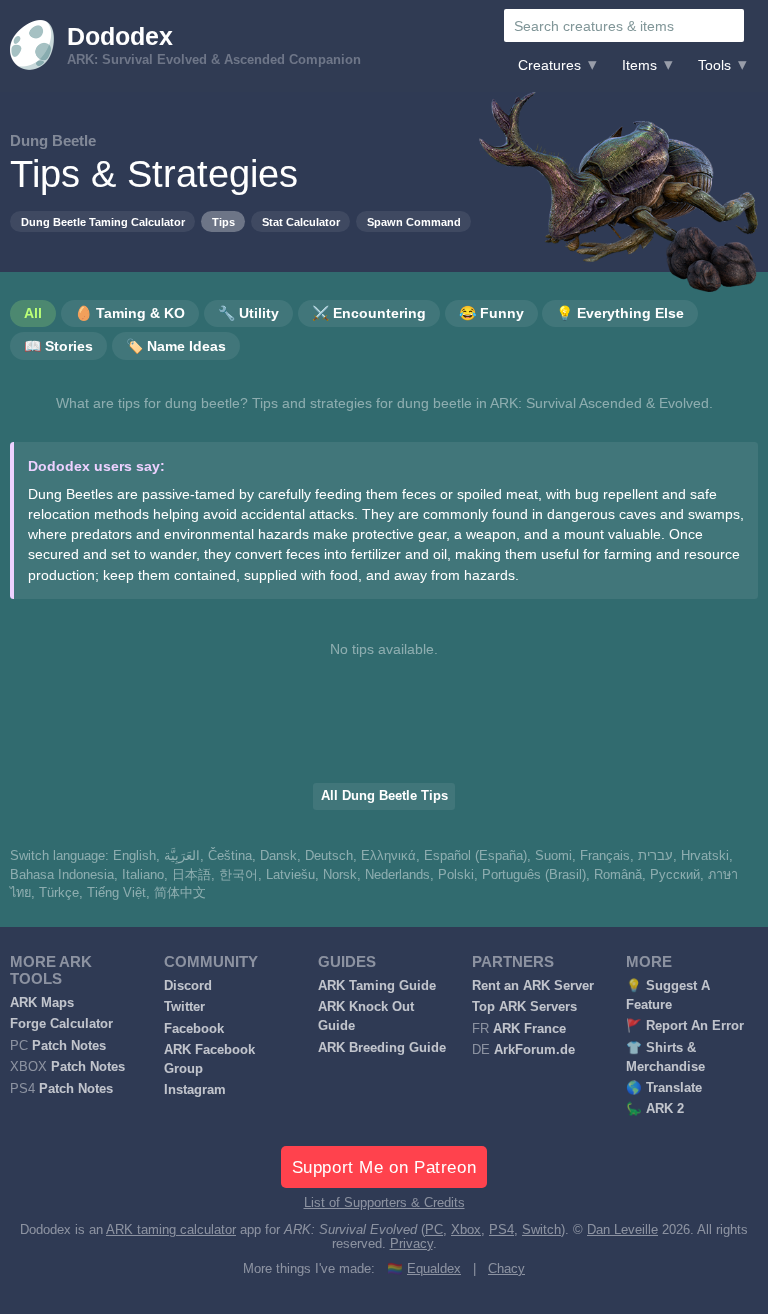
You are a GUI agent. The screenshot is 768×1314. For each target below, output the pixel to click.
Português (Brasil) (534, 875)
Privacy (411, 1244)
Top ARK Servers (524, 1007)
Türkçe (59, 893)
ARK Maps (42, 1003)
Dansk (278, 856)
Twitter (184, 1007)
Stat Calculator (301, 222)
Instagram (195, 1090)
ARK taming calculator (171, 1230)
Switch (541, 1230)
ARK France (529, 1029)
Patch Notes (69, 1046)
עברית (655, 856)
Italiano (143, 875)
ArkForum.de (534, 1050)
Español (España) (475, 856)
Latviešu (290, 875)
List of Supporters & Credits (384, 1203)
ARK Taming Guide (377, 986)
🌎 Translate (664, 1088)
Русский (675, 875)
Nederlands (397, 875)
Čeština (230, 856)
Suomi (553, 856)
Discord (188, 986)
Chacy (506, 1269)
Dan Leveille (622, 1230)
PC (434, 1230)
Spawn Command (414, 222)
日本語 (191, 875)
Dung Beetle (53, 140)
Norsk (340, 875)
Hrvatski (705, 856)
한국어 (238, 875)
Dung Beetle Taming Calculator (103, 222)
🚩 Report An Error (685, 1026)
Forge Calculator (61, 1024)
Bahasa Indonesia (62, 875)
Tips (223, 222)
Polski (456, 875)
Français (605, 856)
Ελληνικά (388, 856)
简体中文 (180, 893)
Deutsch (329, 856)
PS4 (501, 1230)
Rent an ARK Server (533, 986)
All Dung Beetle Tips (384, 796)
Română (618, 875)
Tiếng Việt (116, 893)
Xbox (466, 1230)
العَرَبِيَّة (182, 856)
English (134, 856)
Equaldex (434, 1269)
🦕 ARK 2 (655, 1109)
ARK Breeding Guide (382, 1048)
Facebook (194, 1029)
